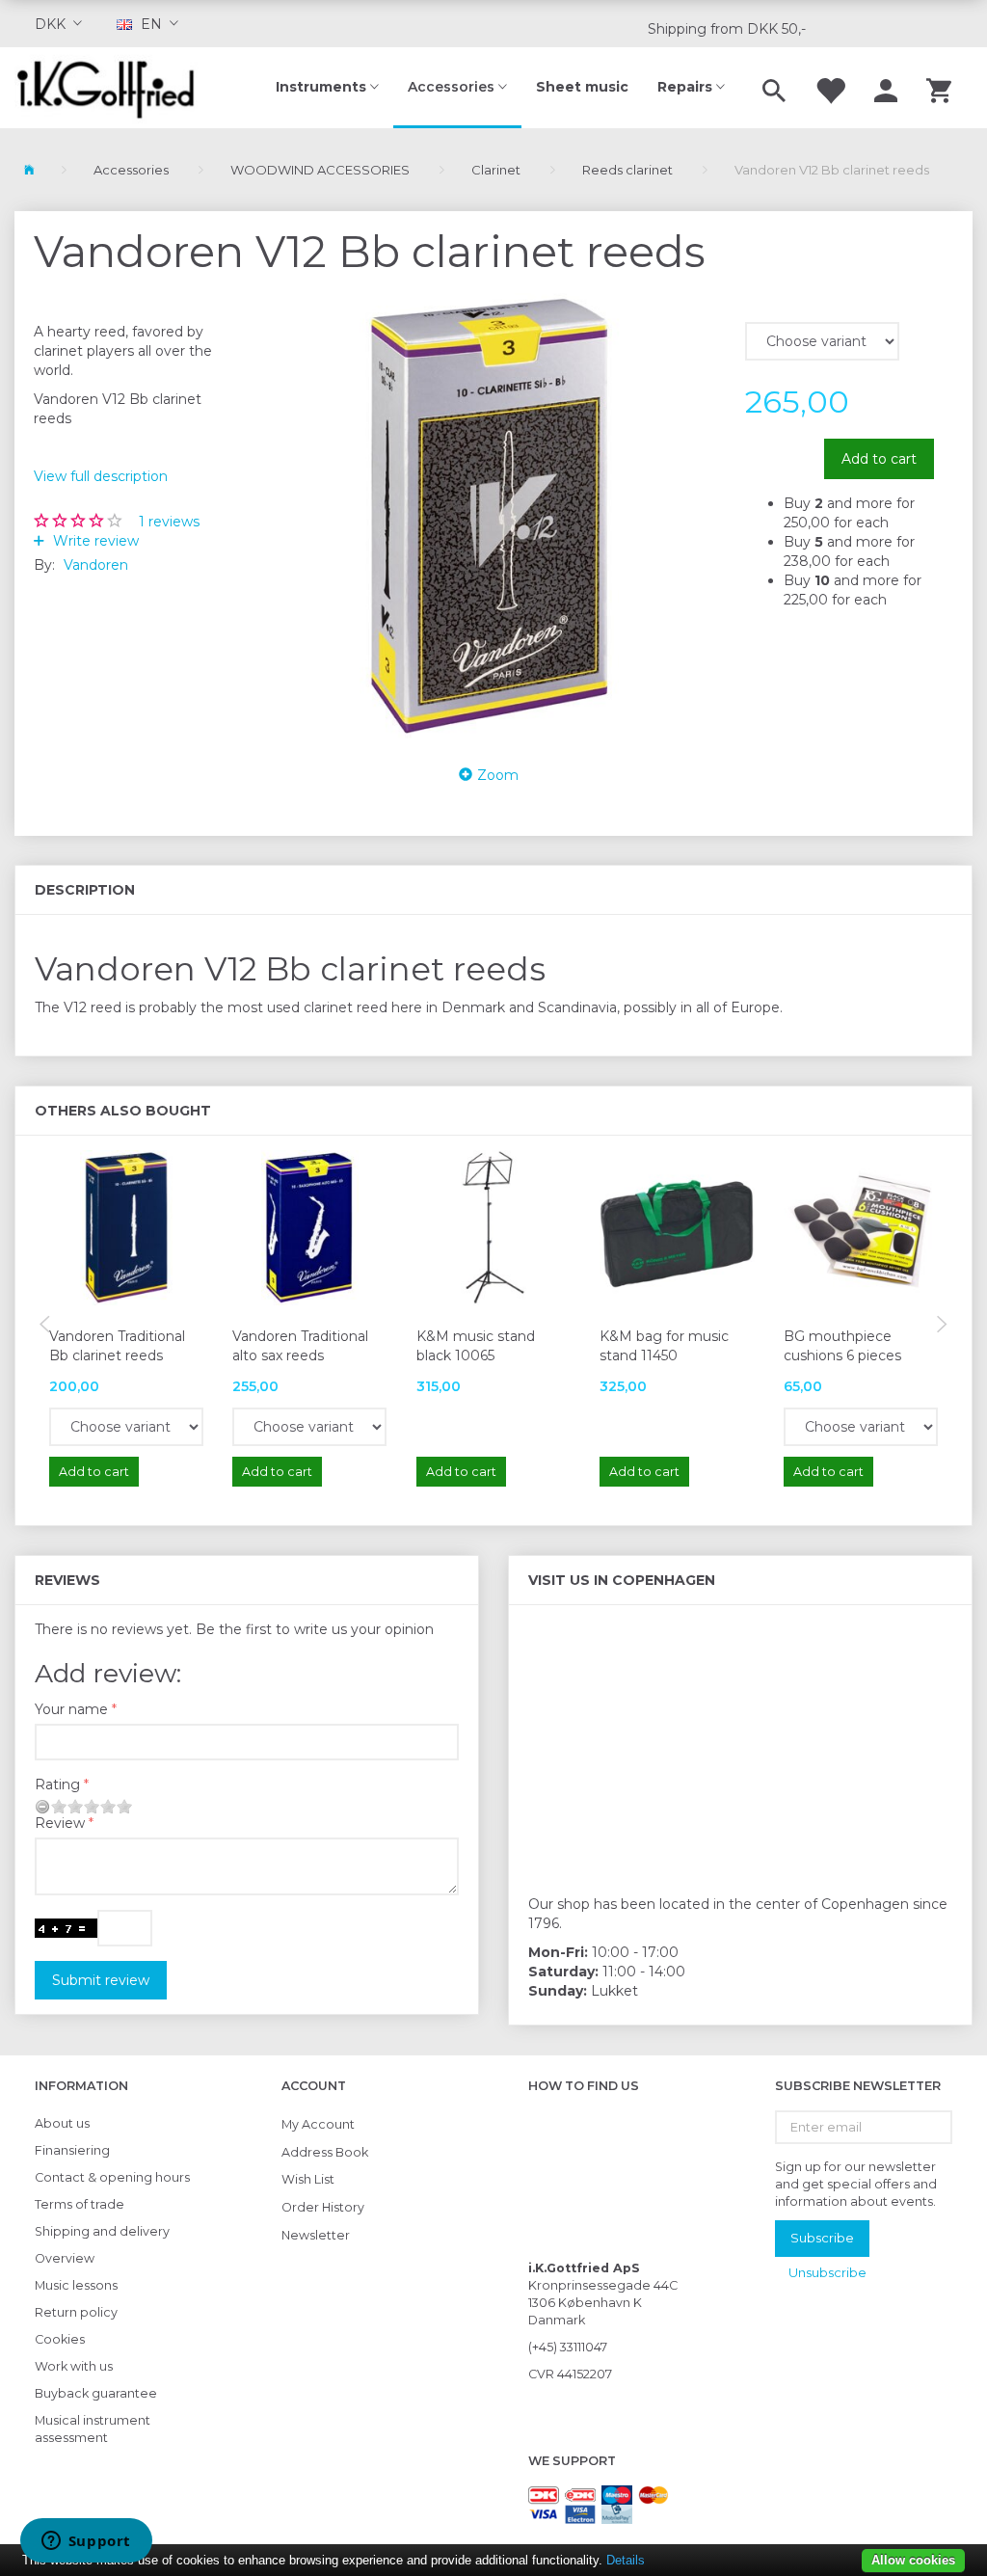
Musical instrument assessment (93, 2429)
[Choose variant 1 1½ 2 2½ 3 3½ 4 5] (126, 1427)
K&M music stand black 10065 (476, 1346)
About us (62, 2123)
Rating (57, 1784)
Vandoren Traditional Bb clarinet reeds (117, 1346)
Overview (65, 2258)
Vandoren (96, 565)
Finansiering (72, 2150)
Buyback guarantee (96, 2393)
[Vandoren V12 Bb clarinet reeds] (493, 516)
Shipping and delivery (102, 2231)
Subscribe (822, 2238)
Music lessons (76, 2285)
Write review (94, 541)
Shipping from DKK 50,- (727, 29)
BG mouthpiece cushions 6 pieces (842, 1346)
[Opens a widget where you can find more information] (86, 2542)
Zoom (498, 775)
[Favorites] (830, 88)
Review (60, 1823)
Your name (71, 1709)
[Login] (886, 88)
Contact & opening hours (112, 2177)
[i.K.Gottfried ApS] (113, 88)
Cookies (60, 2339)
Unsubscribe (827, 2272)
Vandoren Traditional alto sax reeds (300, 1346)
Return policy (76, 2312)
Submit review (101, 1980)
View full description (101, 476)
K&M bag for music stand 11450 (664, 1346)
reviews (169, 522)
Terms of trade (80, 2204)
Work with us (74, 2366)
